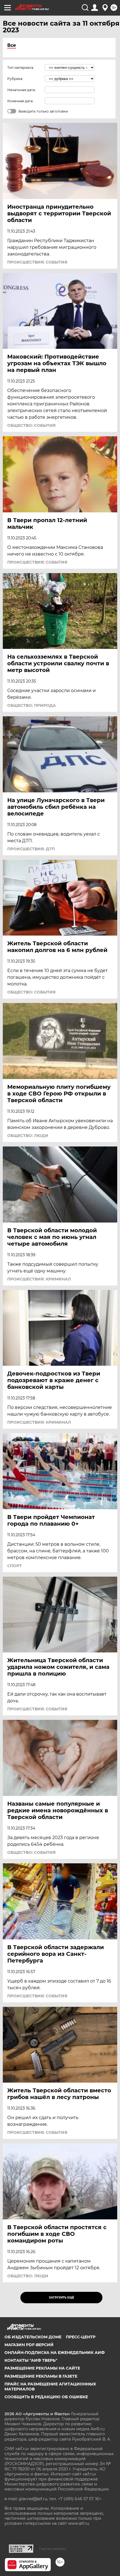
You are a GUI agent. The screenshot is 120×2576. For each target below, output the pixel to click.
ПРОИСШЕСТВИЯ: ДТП (31, 849)
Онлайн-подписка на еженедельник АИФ (55, 2353)
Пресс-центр (81, 2337)
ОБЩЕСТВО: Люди (28, 1136)
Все (12, 45)
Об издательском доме (33, 2337)
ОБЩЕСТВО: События (31, 425)
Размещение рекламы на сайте (42, 2368)
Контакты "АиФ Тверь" (31, 2360)
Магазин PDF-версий (29, 2345)
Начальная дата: (21, 90)
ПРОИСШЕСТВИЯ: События (37, 262)
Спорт (15, 1566)
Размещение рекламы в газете (41, 2376)
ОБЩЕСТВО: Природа (32, 705)
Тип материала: (21, 68)
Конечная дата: (20, 101)
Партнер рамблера (53, 2549)
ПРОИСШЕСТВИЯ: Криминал (39, 1279)
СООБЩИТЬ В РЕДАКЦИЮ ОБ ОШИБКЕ (46, 2397)
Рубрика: (15, 79)
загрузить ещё (62, 2298)
